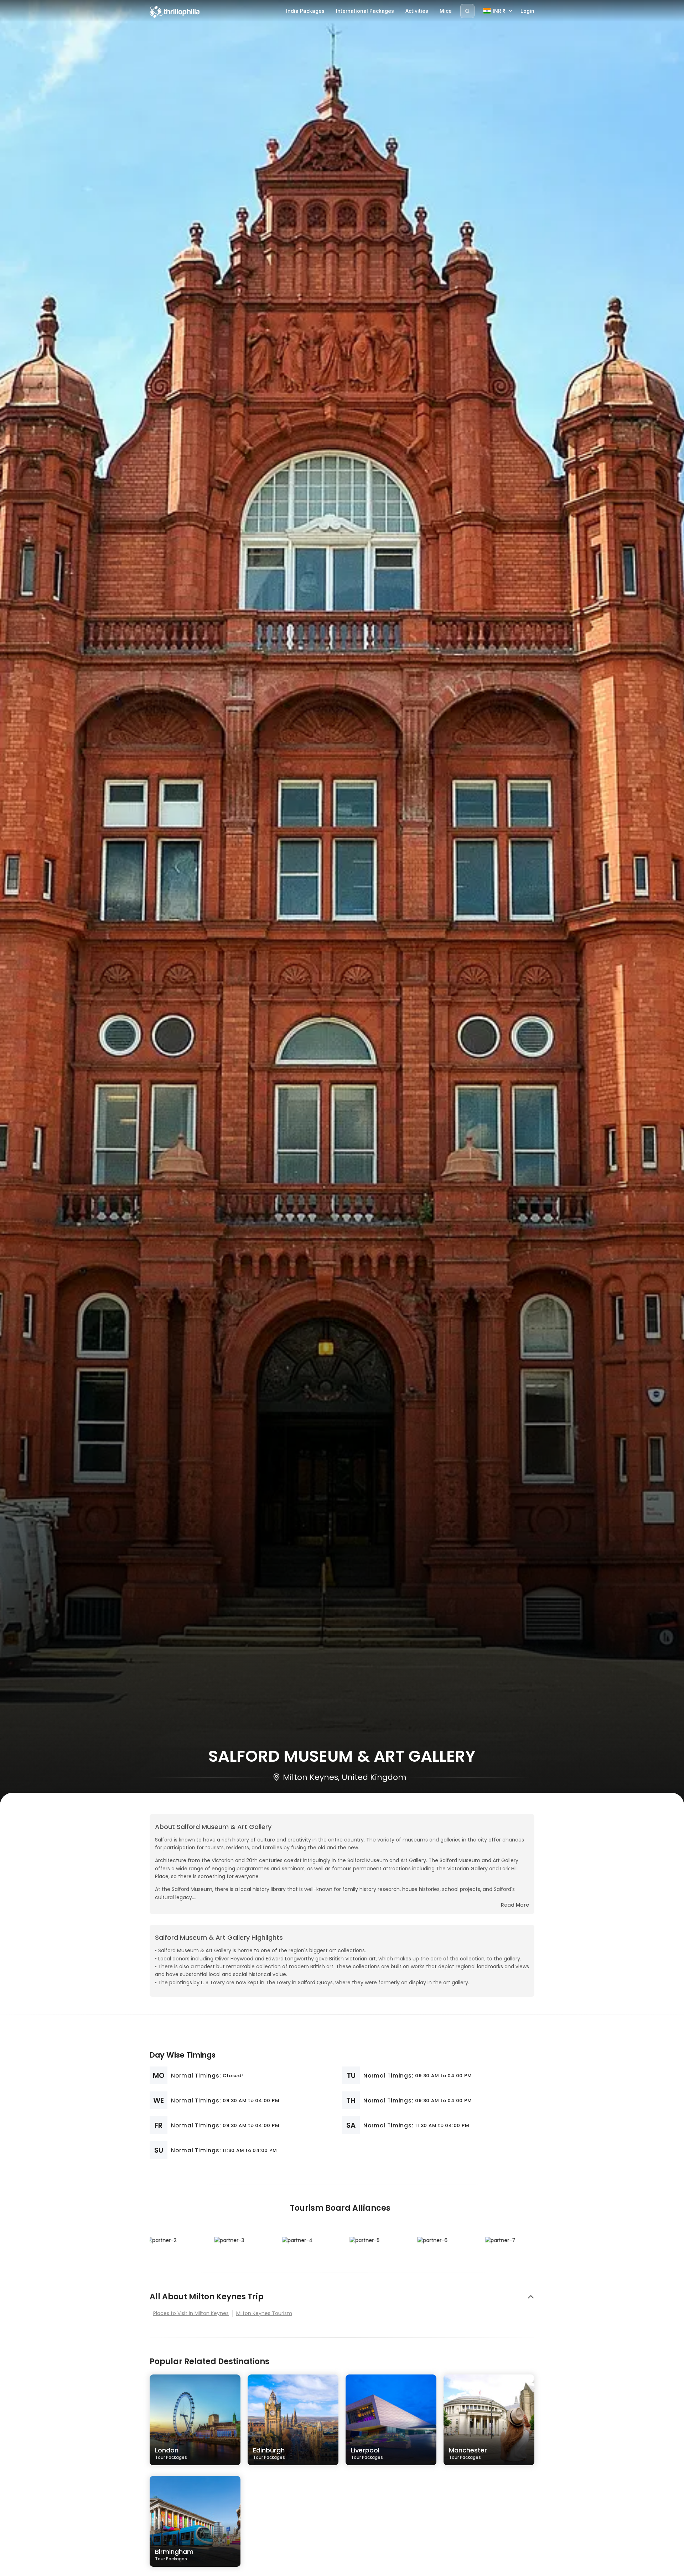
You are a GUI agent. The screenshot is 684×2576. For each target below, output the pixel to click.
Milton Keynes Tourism (264, 2313)
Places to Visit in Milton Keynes (191, 2313)
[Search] (467, 11)
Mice (446, 11)
